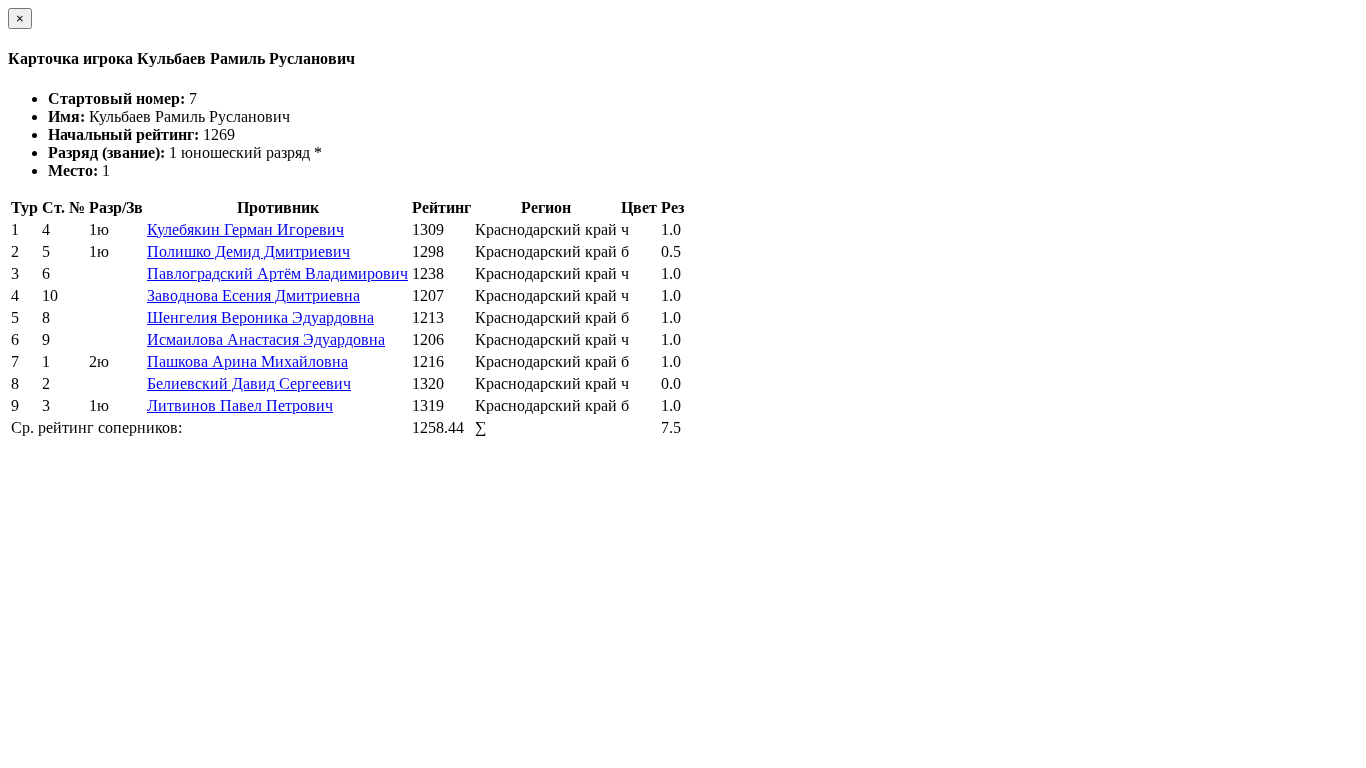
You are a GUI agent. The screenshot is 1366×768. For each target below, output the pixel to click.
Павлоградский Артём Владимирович (277, 273)
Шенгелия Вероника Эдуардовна (260, 317)
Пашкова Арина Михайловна (247, 361)
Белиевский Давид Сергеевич (249, 383)
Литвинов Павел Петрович (240, 405)
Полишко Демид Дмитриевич (248, 251)
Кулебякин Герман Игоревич (245, 229)
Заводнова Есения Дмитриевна (253, 295)
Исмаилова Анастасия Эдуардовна (266, 339)
